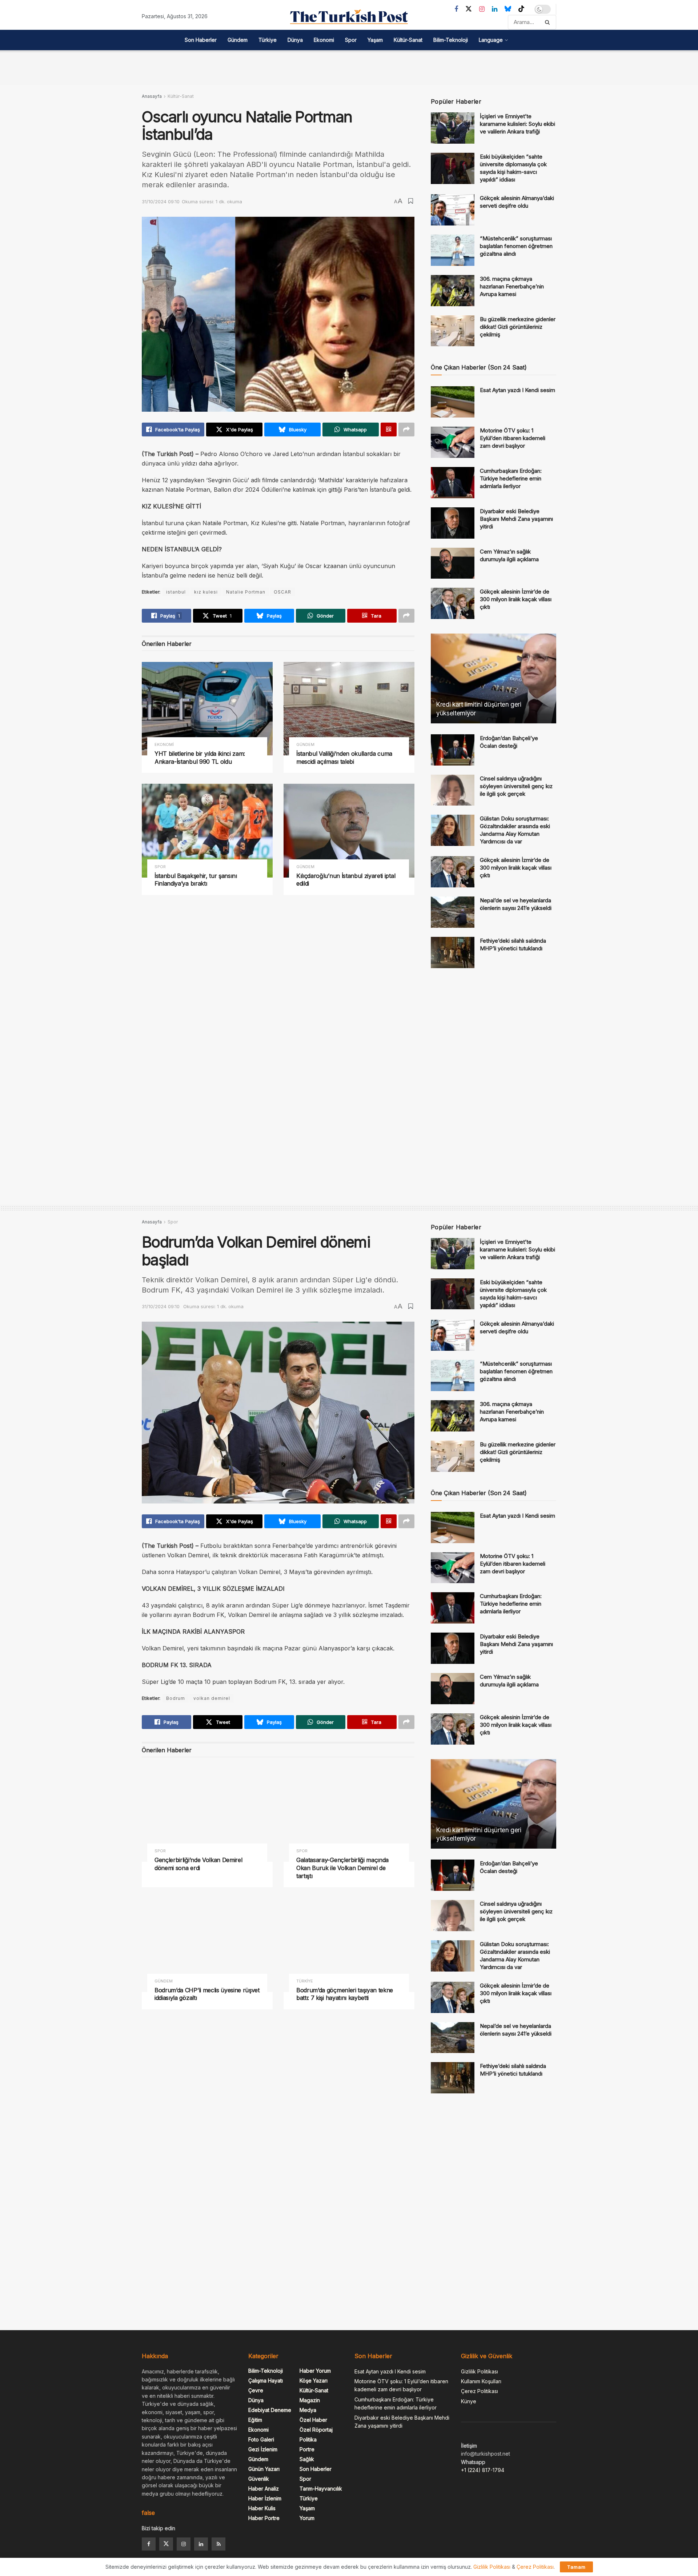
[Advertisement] (349, 67)
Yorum (307, 2518)
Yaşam (375, 40)
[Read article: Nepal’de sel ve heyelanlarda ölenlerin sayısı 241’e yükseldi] (453, 912)
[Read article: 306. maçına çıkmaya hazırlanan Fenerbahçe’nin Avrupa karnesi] (453, 291)
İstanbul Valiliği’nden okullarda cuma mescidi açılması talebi (344, 758)
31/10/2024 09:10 (161, 201)
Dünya (295, 40)
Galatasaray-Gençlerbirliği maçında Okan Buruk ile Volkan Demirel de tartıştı (342, 1868)
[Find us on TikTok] (521, 9)
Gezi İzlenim (263, 2449)
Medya (308, 2410)
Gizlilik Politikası (480, 2371)
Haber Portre (264, 2518)
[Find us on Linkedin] (201, 2544)
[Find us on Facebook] (456, 9)
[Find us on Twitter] (469, 9)
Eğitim (255, 2420)
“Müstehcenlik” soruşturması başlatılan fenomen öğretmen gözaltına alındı (516, 246)
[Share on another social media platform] (406, 430)
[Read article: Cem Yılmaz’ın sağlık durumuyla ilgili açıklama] (453, 563)
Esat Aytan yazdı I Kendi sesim (518, 390)
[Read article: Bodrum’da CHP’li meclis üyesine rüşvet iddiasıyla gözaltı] (207, 1945)
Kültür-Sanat (408, 40)
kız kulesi (206, 592)
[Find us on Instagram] (482, 9)
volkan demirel (212, 1698)
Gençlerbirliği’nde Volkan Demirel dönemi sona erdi (198, 1864)
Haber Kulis (262, 2508)
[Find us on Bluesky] (508, 9)
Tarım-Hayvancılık (321, 2489)
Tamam (576, 2567)
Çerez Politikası (480, 2391)
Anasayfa (152, 96)
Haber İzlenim (265, 2498)
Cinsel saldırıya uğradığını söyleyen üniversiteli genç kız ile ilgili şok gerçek (516, 786)
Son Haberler (201, 40)
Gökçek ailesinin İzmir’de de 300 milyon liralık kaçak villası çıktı (516, 599)
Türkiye (268, 40)
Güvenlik (259, 2479)
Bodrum (176, 1698)
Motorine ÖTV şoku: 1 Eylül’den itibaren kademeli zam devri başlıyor (513, 438)
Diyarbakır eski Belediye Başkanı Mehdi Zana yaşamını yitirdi (516, 519)
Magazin (310, 2400)
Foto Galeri (261, 2439)
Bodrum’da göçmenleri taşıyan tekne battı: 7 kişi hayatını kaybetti (345, 1994)
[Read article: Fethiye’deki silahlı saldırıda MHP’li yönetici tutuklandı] (453, 952)
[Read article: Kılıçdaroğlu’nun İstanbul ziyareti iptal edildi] (349, 830)
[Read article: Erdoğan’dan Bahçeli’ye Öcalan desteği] (453, 750)
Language (491, 40)
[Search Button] (549, 22)
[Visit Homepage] (349, 17)
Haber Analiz (264, 2489)
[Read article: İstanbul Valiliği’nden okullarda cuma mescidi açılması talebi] (349, 709)
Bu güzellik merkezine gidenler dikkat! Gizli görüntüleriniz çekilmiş (518, 327)
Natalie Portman (246, 592)
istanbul (176, 592)
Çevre (256, 2390)
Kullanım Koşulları (481, 2381)
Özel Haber (313, 2420)
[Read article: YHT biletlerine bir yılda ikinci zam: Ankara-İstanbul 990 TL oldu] (207, 709)
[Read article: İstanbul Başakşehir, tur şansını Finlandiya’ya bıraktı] (207, 830)
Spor (351, 40)
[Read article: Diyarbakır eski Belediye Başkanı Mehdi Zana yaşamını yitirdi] (453, 523)
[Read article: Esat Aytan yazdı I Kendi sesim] (453, 402)
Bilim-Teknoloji (451, 40)
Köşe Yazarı (314, 2381)
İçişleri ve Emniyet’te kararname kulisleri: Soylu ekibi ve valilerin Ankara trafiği (518, 124)
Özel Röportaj (316, 2430)
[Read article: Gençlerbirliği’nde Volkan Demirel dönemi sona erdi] (207, 1815)
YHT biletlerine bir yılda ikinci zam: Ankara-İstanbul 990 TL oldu (200, 758)
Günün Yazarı (264, 2469)
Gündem (238, 40)
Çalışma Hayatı (266, 2381)
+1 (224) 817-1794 (483, 2470)
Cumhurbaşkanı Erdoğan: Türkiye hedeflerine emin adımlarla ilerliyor (511, 478)
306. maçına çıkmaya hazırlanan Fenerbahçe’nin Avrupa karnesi (512, 286)
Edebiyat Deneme (270, 2410)
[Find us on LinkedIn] (495, 9)
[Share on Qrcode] (389, 430)
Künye (469, 2401)
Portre (307, 2449)
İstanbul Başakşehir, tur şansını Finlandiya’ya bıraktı (196, 880)
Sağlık (307, 2459)
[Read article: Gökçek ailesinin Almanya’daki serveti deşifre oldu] (453, 210)
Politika (308, 2439)
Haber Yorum (315, 2371)
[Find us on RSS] (218, 2544)
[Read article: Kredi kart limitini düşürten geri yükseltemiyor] (494, 678)
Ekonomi (324, 40)
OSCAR (282, 592)
